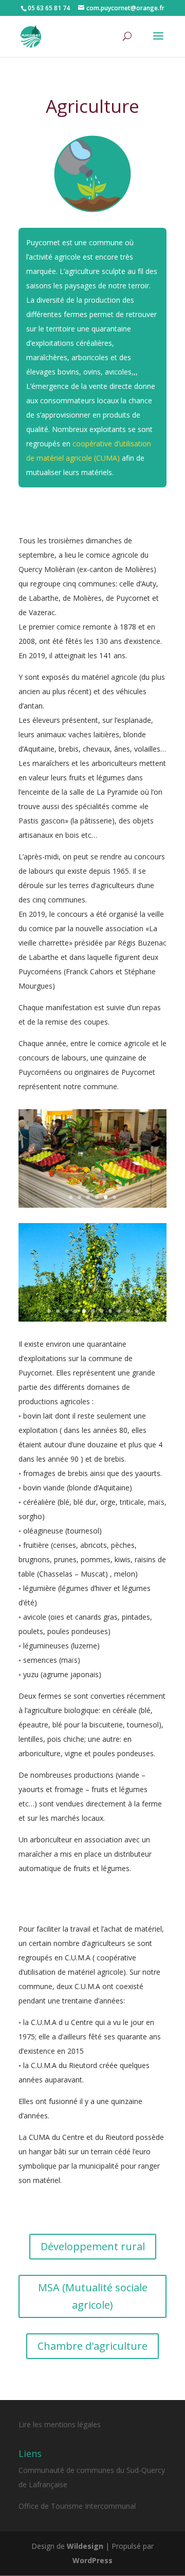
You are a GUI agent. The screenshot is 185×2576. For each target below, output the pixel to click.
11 (136, 1311)
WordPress (92, 2560)
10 (128, 1311)
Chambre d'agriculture (92, 2346)
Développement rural (93, 2246)
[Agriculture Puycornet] (92, 1205)
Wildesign (85, 2546)
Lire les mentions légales (60, 2424)
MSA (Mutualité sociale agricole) (93, 2296)
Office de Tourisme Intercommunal (77, 2506)
